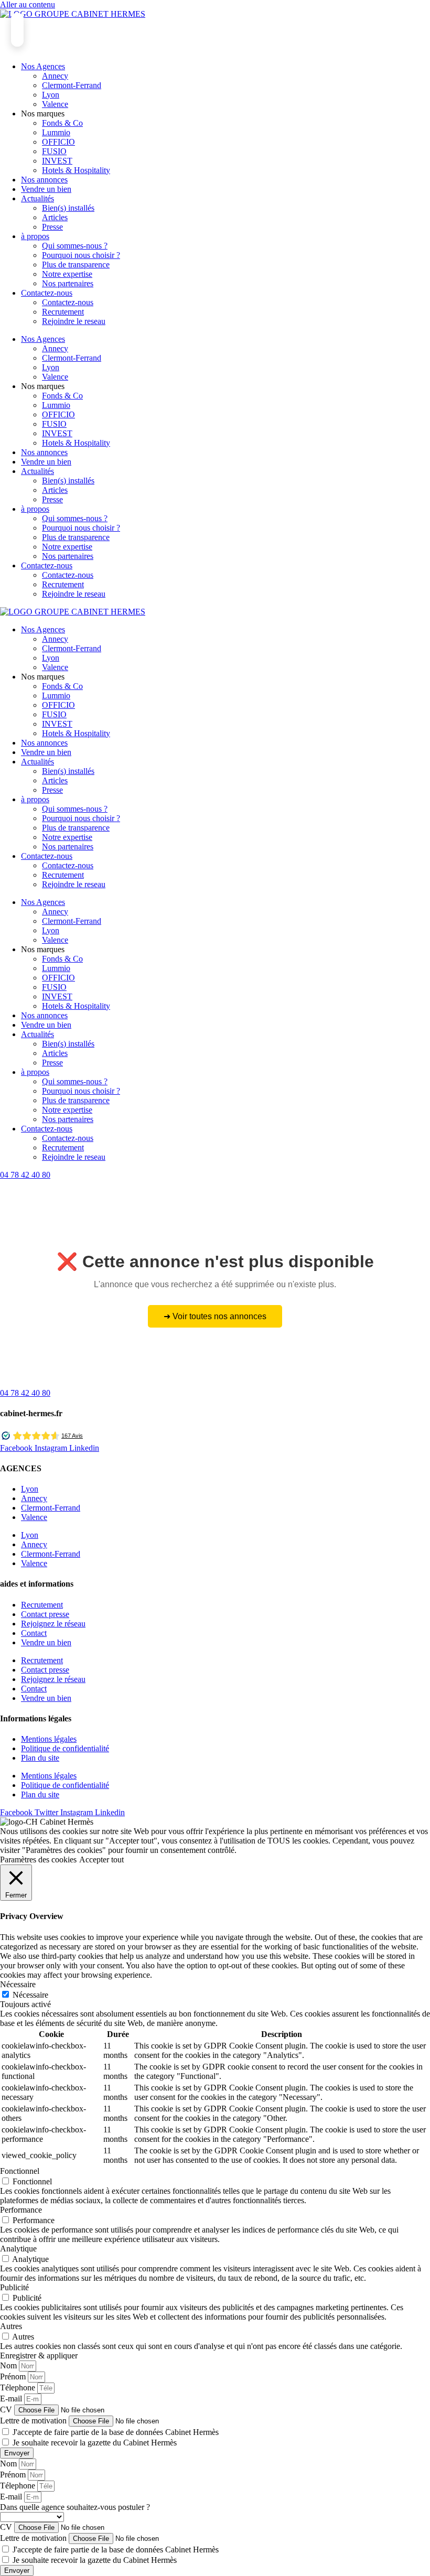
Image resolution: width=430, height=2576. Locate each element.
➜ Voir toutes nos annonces (215, 1316)
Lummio (56, 132)
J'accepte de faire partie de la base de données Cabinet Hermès (116, 2432)
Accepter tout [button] (101, 1860)
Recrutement (63, 312)
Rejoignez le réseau (53, 1624)
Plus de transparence (76, 265)
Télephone (19, 2388)
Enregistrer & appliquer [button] (39, 2356)
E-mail (12, 2399)
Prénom (14, 2376)
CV (7, 2410)
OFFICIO (58, 142)
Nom (9, 2365)
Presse (52, 227)
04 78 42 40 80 (25, 1175)
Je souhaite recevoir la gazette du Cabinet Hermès (95, 2443)
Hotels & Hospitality (76, 170)
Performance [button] (21, 2210)
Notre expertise (67, 274)
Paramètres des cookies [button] (38, 1860)
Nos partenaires (68, 283)
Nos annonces (44, 180)
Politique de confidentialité (65, 1748)
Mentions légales (49, 1739)
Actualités (37, 198)
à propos (35, 236)
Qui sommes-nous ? (75, 246)
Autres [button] (11, 2326)
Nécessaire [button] (18, 1984)
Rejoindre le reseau (74, 321)
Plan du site (40, 1758)
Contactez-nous (47, 293)
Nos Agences (43, 66)
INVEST (57, 161)
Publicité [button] (14, 2287)
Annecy (55, 76)
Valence (55, 104)
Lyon (51, 95)
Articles (55, 217)
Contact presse (45, 1614)
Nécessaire (30, 1995)
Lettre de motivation (34, 2421)
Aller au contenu (28, 4)
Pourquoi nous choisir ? (81, 255)
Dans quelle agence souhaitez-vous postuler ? (75, 2507)
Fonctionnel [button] (20, 2171)
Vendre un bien (46, 189)
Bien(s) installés (68, 208)
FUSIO (54, 151)
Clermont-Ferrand (72, 85)
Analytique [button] (18, 2249)
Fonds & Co (62, 123)
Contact (34, 1633)
